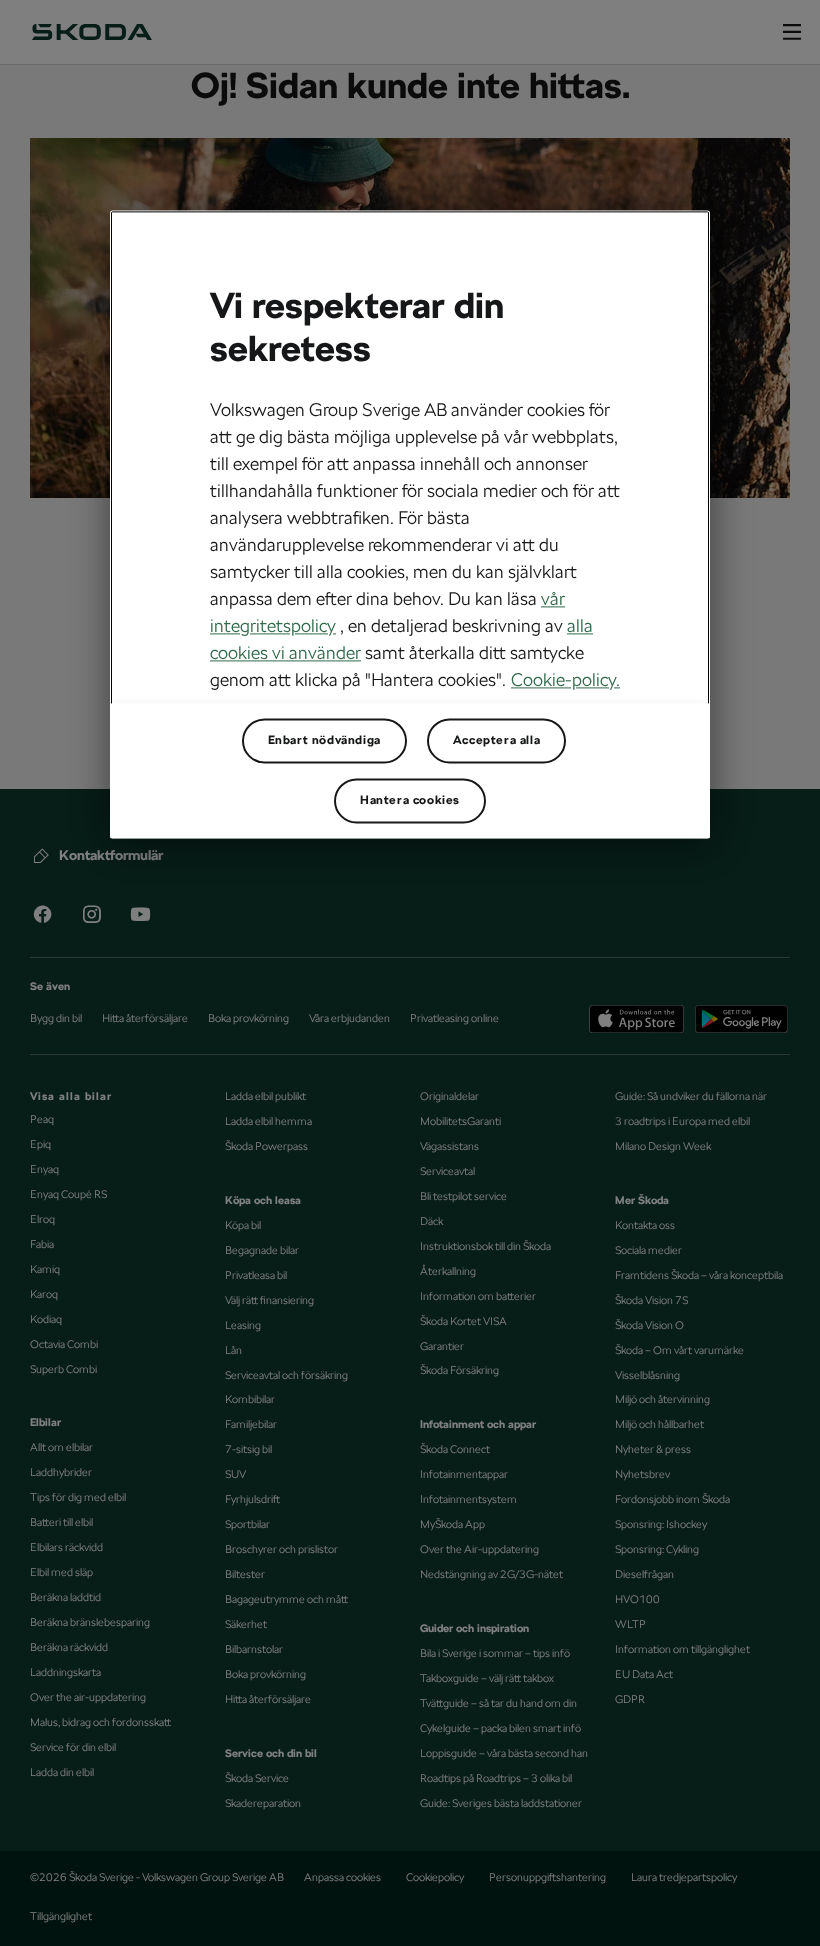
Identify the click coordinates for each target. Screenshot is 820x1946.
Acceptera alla (496, 740)
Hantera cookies (410, 800)
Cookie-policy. (565, 679)
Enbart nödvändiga (324, 740)
